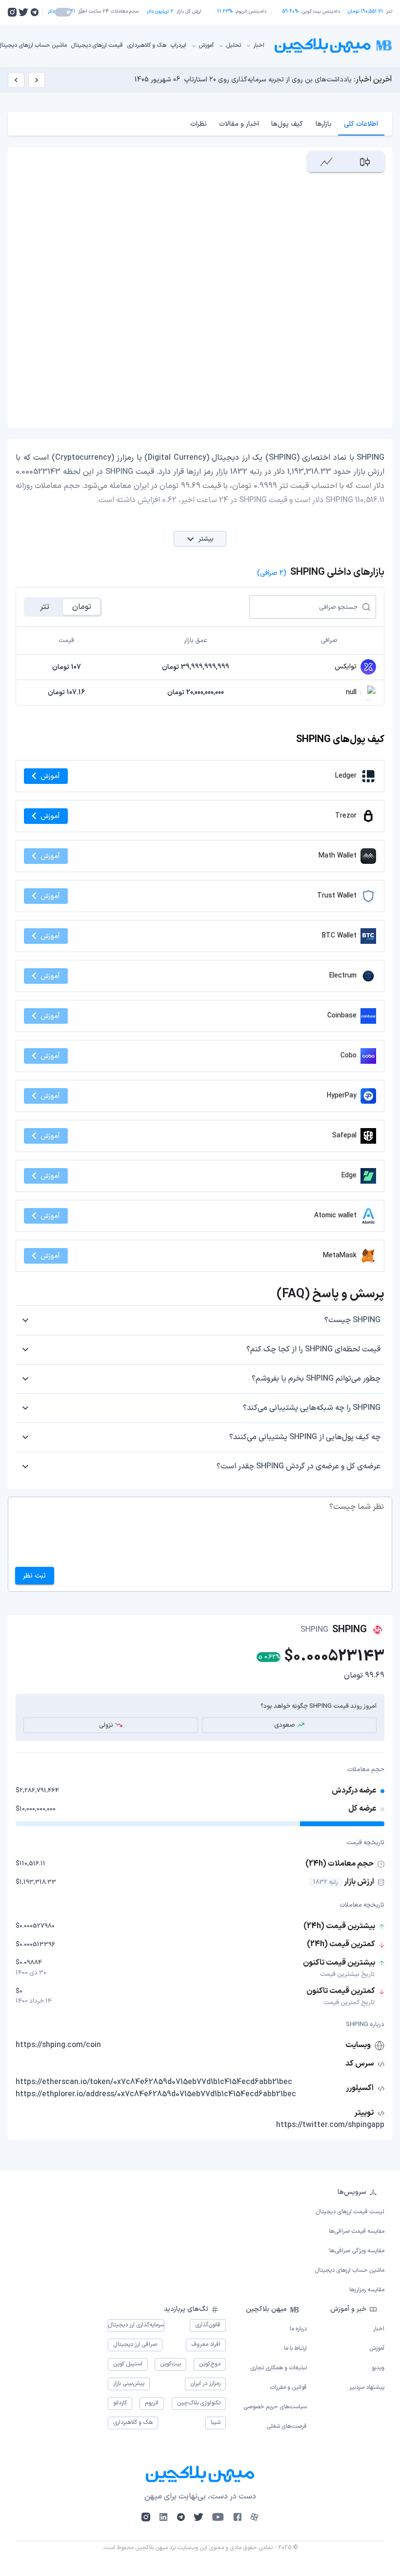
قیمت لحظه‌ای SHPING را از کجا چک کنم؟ (313, 1349)
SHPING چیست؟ (352, 1320)
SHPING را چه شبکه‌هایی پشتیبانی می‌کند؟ (312, 1408)
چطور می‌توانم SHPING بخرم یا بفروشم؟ (316, 1379)
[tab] (361, 124)
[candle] (365, 162)
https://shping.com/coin (58, 2045)
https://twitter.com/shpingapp (330, 2125)
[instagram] (12, 12)
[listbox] (200, 2241)
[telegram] (34, 12)
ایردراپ (178, 45)
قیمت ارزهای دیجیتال (97, 45)
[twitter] (23, 12)
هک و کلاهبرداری (147, 45)
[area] (327, 162)
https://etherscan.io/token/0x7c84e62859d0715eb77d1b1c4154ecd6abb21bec (154, 2082)
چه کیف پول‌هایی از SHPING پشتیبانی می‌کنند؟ (305, 1437)
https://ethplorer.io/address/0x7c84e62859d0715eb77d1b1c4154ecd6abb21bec (156, 2094)
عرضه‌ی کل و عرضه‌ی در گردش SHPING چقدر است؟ (299, 1466)
